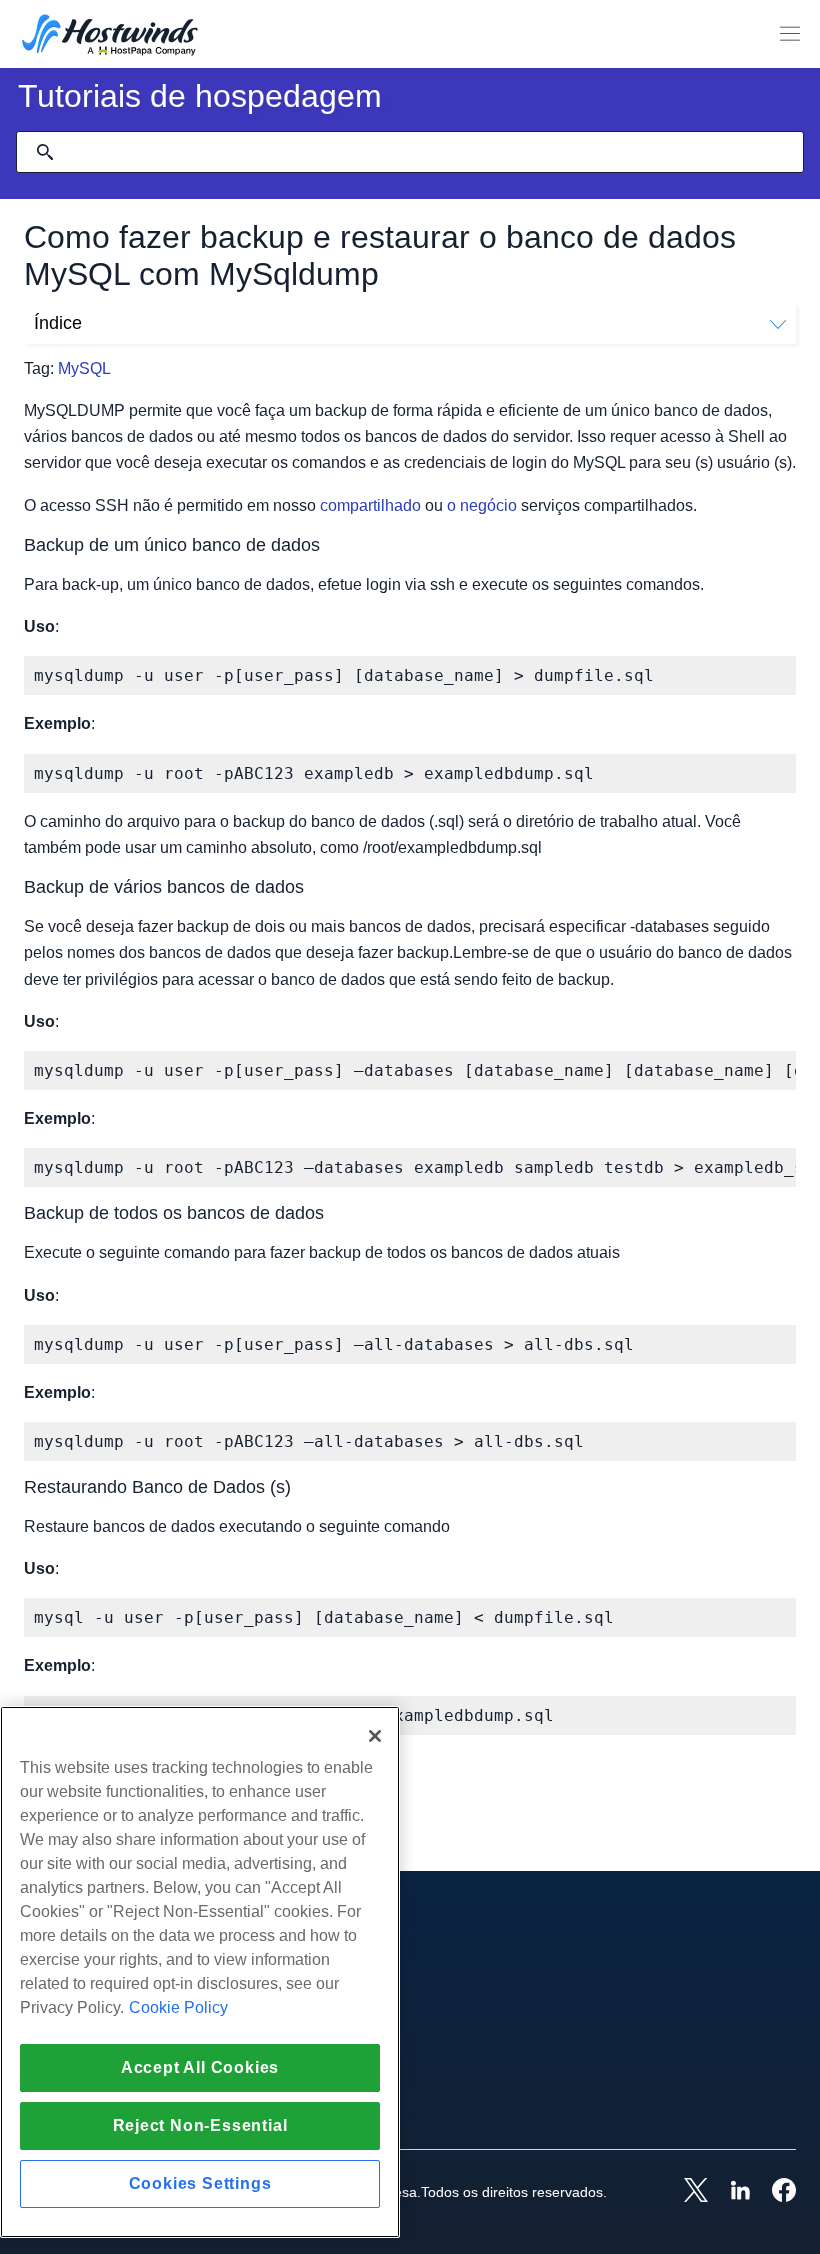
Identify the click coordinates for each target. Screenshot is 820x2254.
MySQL (84, 368)
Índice (58, 323)
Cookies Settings (200, 2183)
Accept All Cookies (200, 2067)
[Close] (375, 1736)
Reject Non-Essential (200, 2125)
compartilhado (370, 505)
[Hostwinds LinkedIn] (730, 2192)
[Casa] (110, 36)
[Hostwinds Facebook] (774, 2192)
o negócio (482, 505)
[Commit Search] (45, 152)
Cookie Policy (178, 2007)
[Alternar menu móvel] (790, 34)
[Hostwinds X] (686, 2192)
